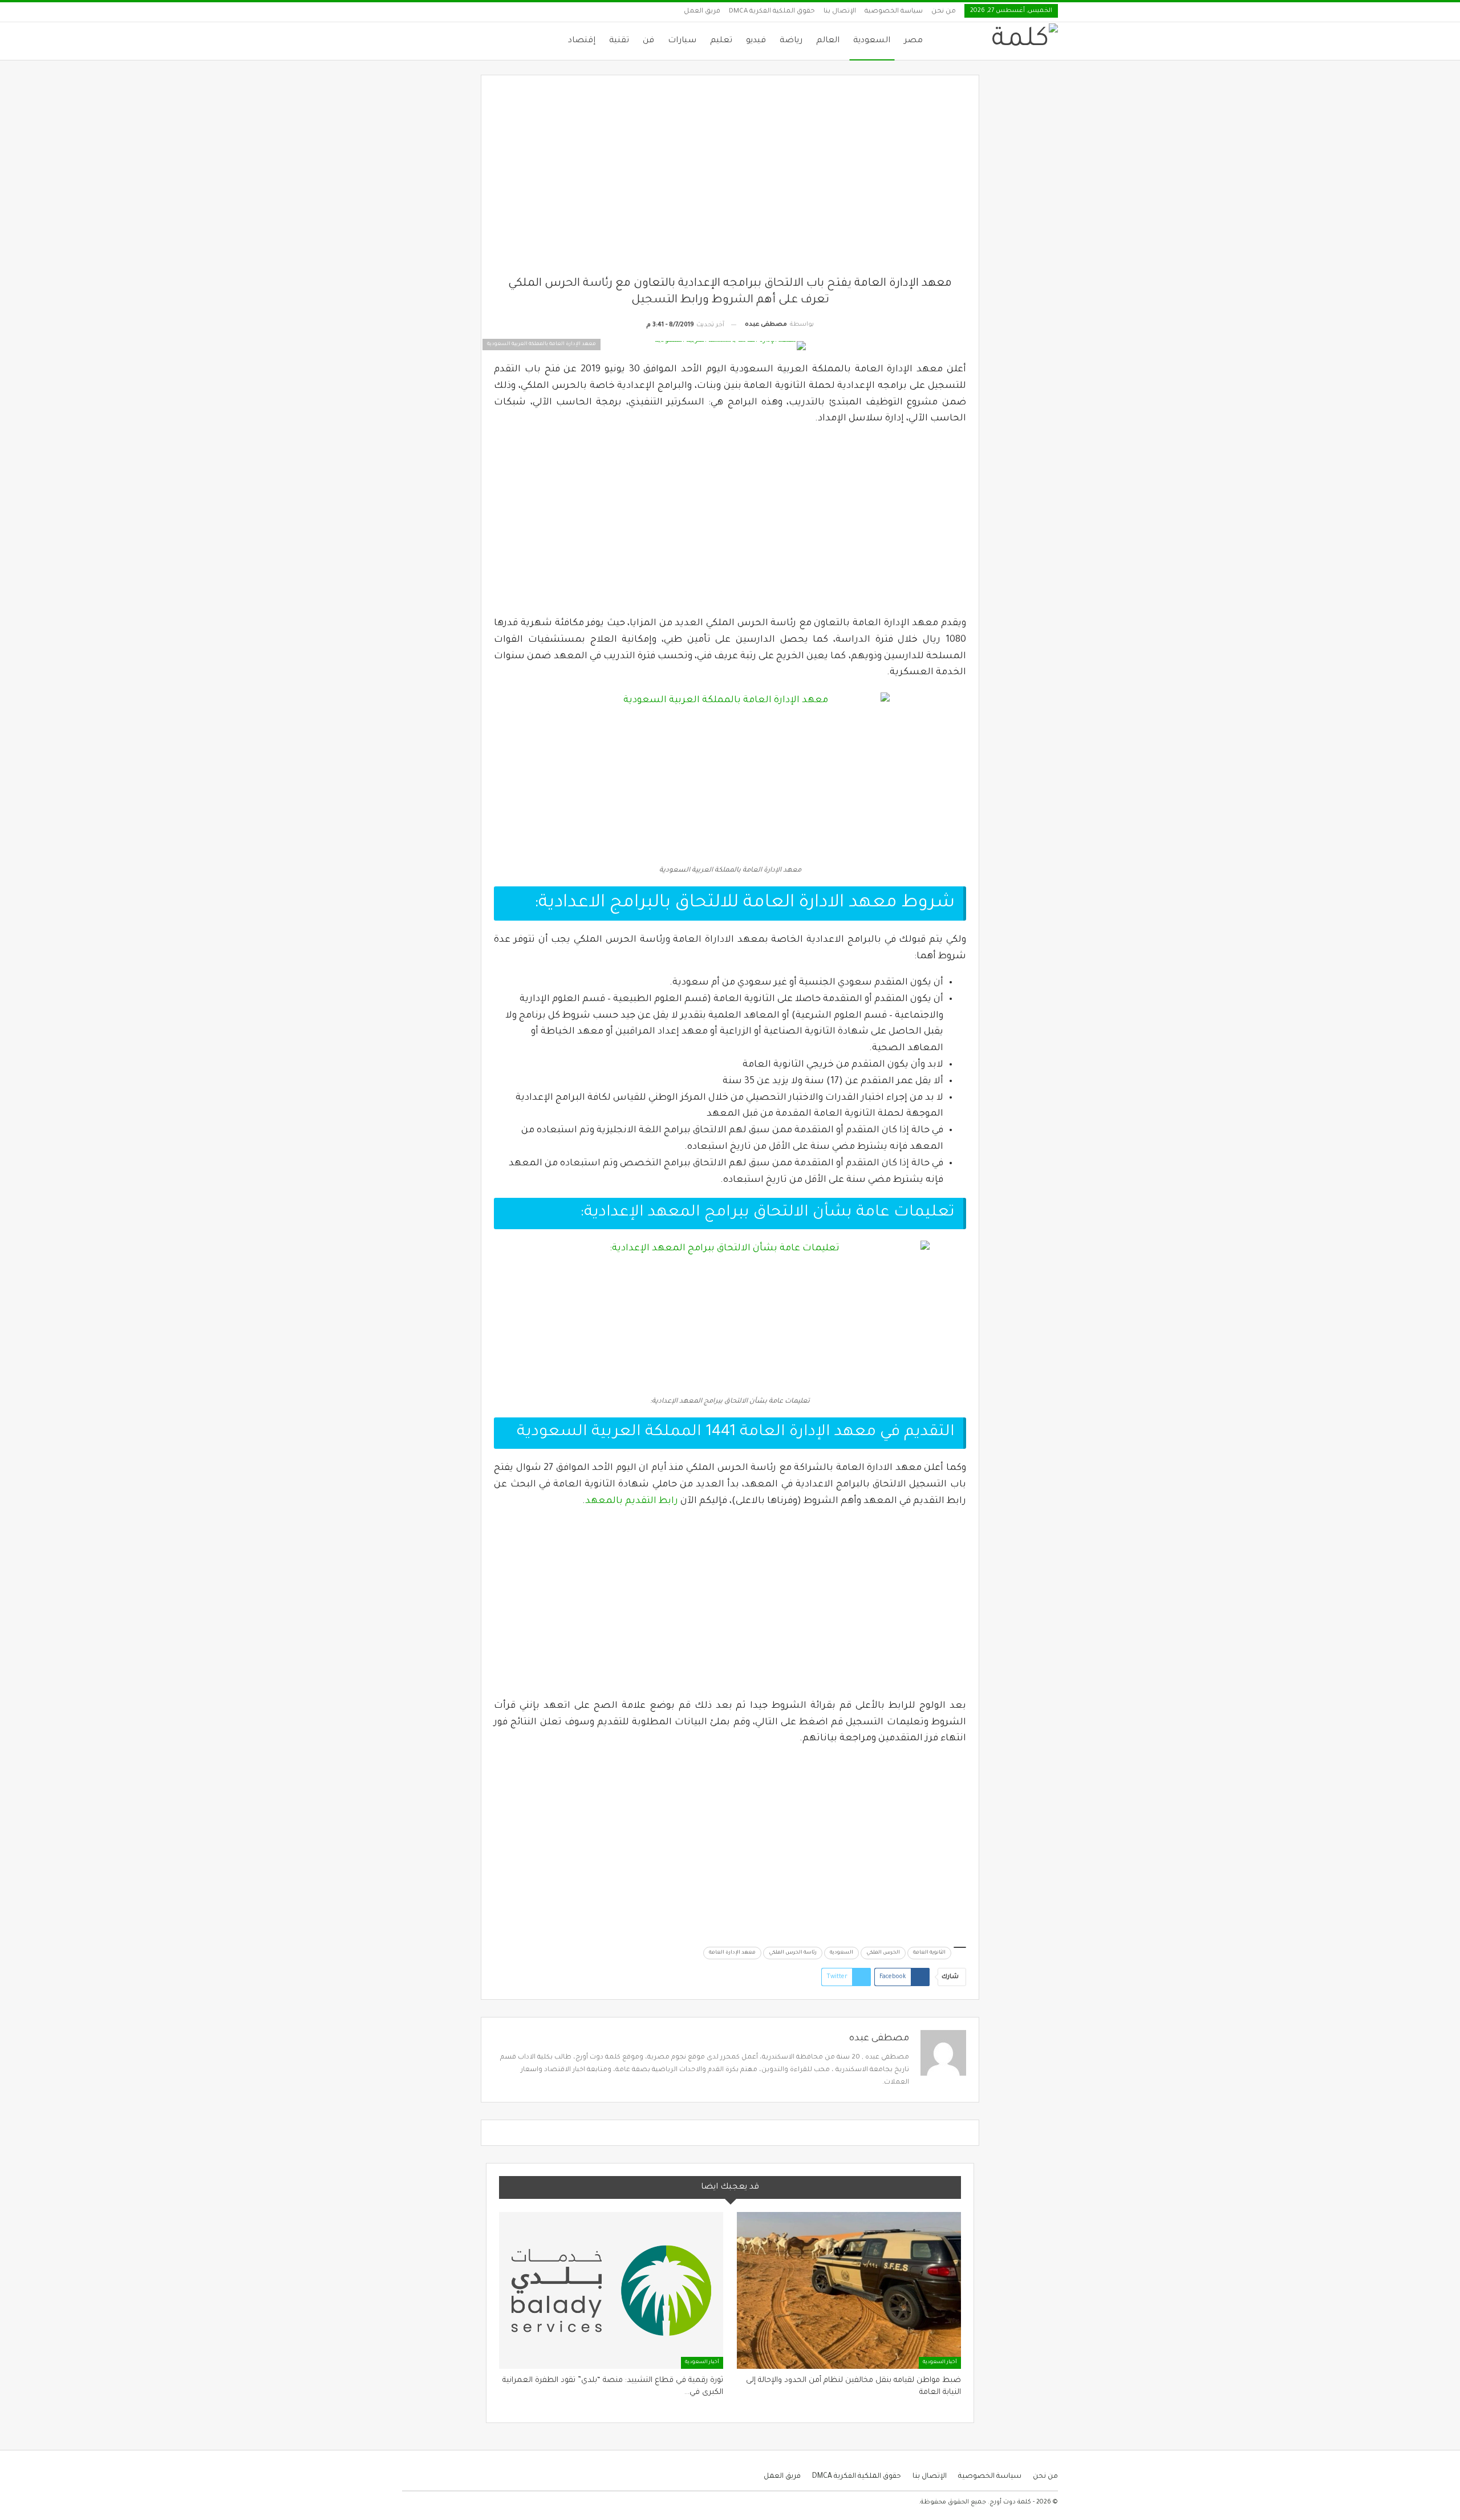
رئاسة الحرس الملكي (793, 1953)
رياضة (791, 41)
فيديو (756, 41)
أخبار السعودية (940, 2363)
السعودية (872, 41)
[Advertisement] (730, 182)
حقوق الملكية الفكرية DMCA (772, 12)
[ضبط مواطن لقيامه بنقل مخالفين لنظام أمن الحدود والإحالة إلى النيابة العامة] (849, 2290)
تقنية (619, 41)
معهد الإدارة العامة (732, 1953)
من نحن (944, 12)
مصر (913, 41)
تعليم (721, 41)
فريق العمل (702, 12)
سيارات (682, 41)
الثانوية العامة (929, 1953)
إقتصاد (582, 41)
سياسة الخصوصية (894, 12)
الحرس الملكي (883, 1953)
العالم (828, 41)
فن (648, 41)
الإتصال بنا (840, 12)
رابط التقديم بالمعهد (632, 1501)
